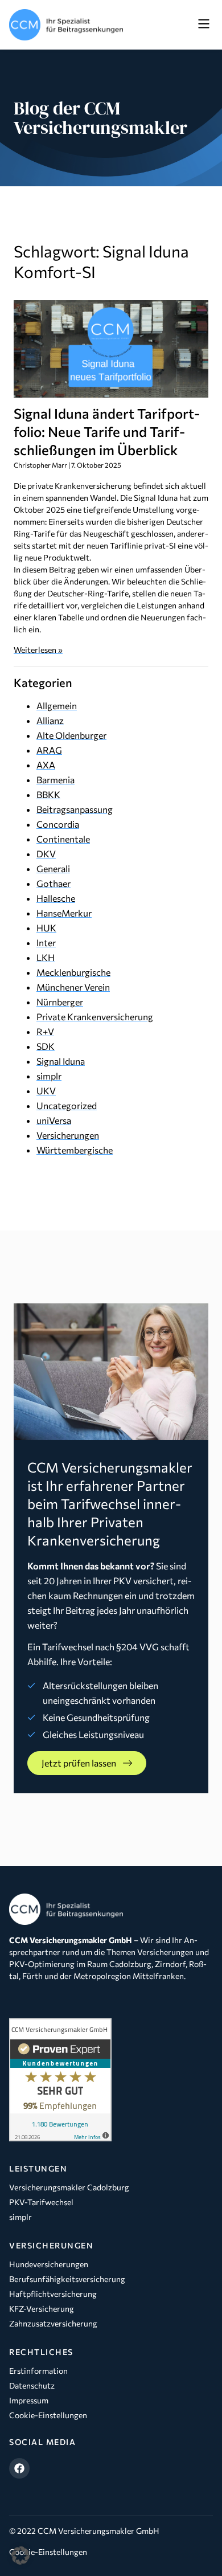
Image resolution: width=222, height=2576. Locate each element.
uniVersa (54, 1120)
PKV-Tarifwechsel (41, 2202)
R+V (45, 1031)
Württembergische (75, 1150)
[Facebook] (19, 2468)
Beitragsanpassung (75, 809)
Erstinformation (38, 2371)
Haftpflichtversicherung (53, 2294)
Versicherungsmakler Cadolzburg (69, 2187)
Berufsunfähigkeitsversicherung (67, 2279)
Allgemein (57, 706)
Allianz (50, 720)
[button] (203, 24)
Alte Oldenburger (71, 735)
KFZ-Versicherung (42, 2309)
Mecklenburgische (73, 972)
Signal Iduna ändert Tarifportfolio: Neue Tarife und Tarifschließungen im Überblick (107, 432)
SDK (46, 1046)
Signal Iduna (61, 1061)
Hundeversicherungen (49, 2264)
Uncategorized (67, 1105)
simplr (49, 1076)
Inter (46, 943)
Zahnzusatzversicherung (53, 2323)
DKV (46, 854)
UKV (46, 1091)
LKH (46, 957)
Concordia (58, 824)
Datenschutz (32, 2385)
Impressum (29, 2400)
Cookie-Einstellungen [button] (48, 2552)
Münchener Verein (73, 987)
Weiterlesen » (38, 650)
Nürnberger (60, 1002)
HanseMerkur (64, 913)
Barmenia (55, 780)
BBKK (48, 794)
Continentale (63, 839)
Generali (53, 868)
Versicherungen (68, 1135)
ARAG (49, 750)
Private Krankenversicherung (95, 1017)
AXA (46, 765)
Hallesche (56, 898)
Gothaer (54, 883)
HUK (46, 928)
